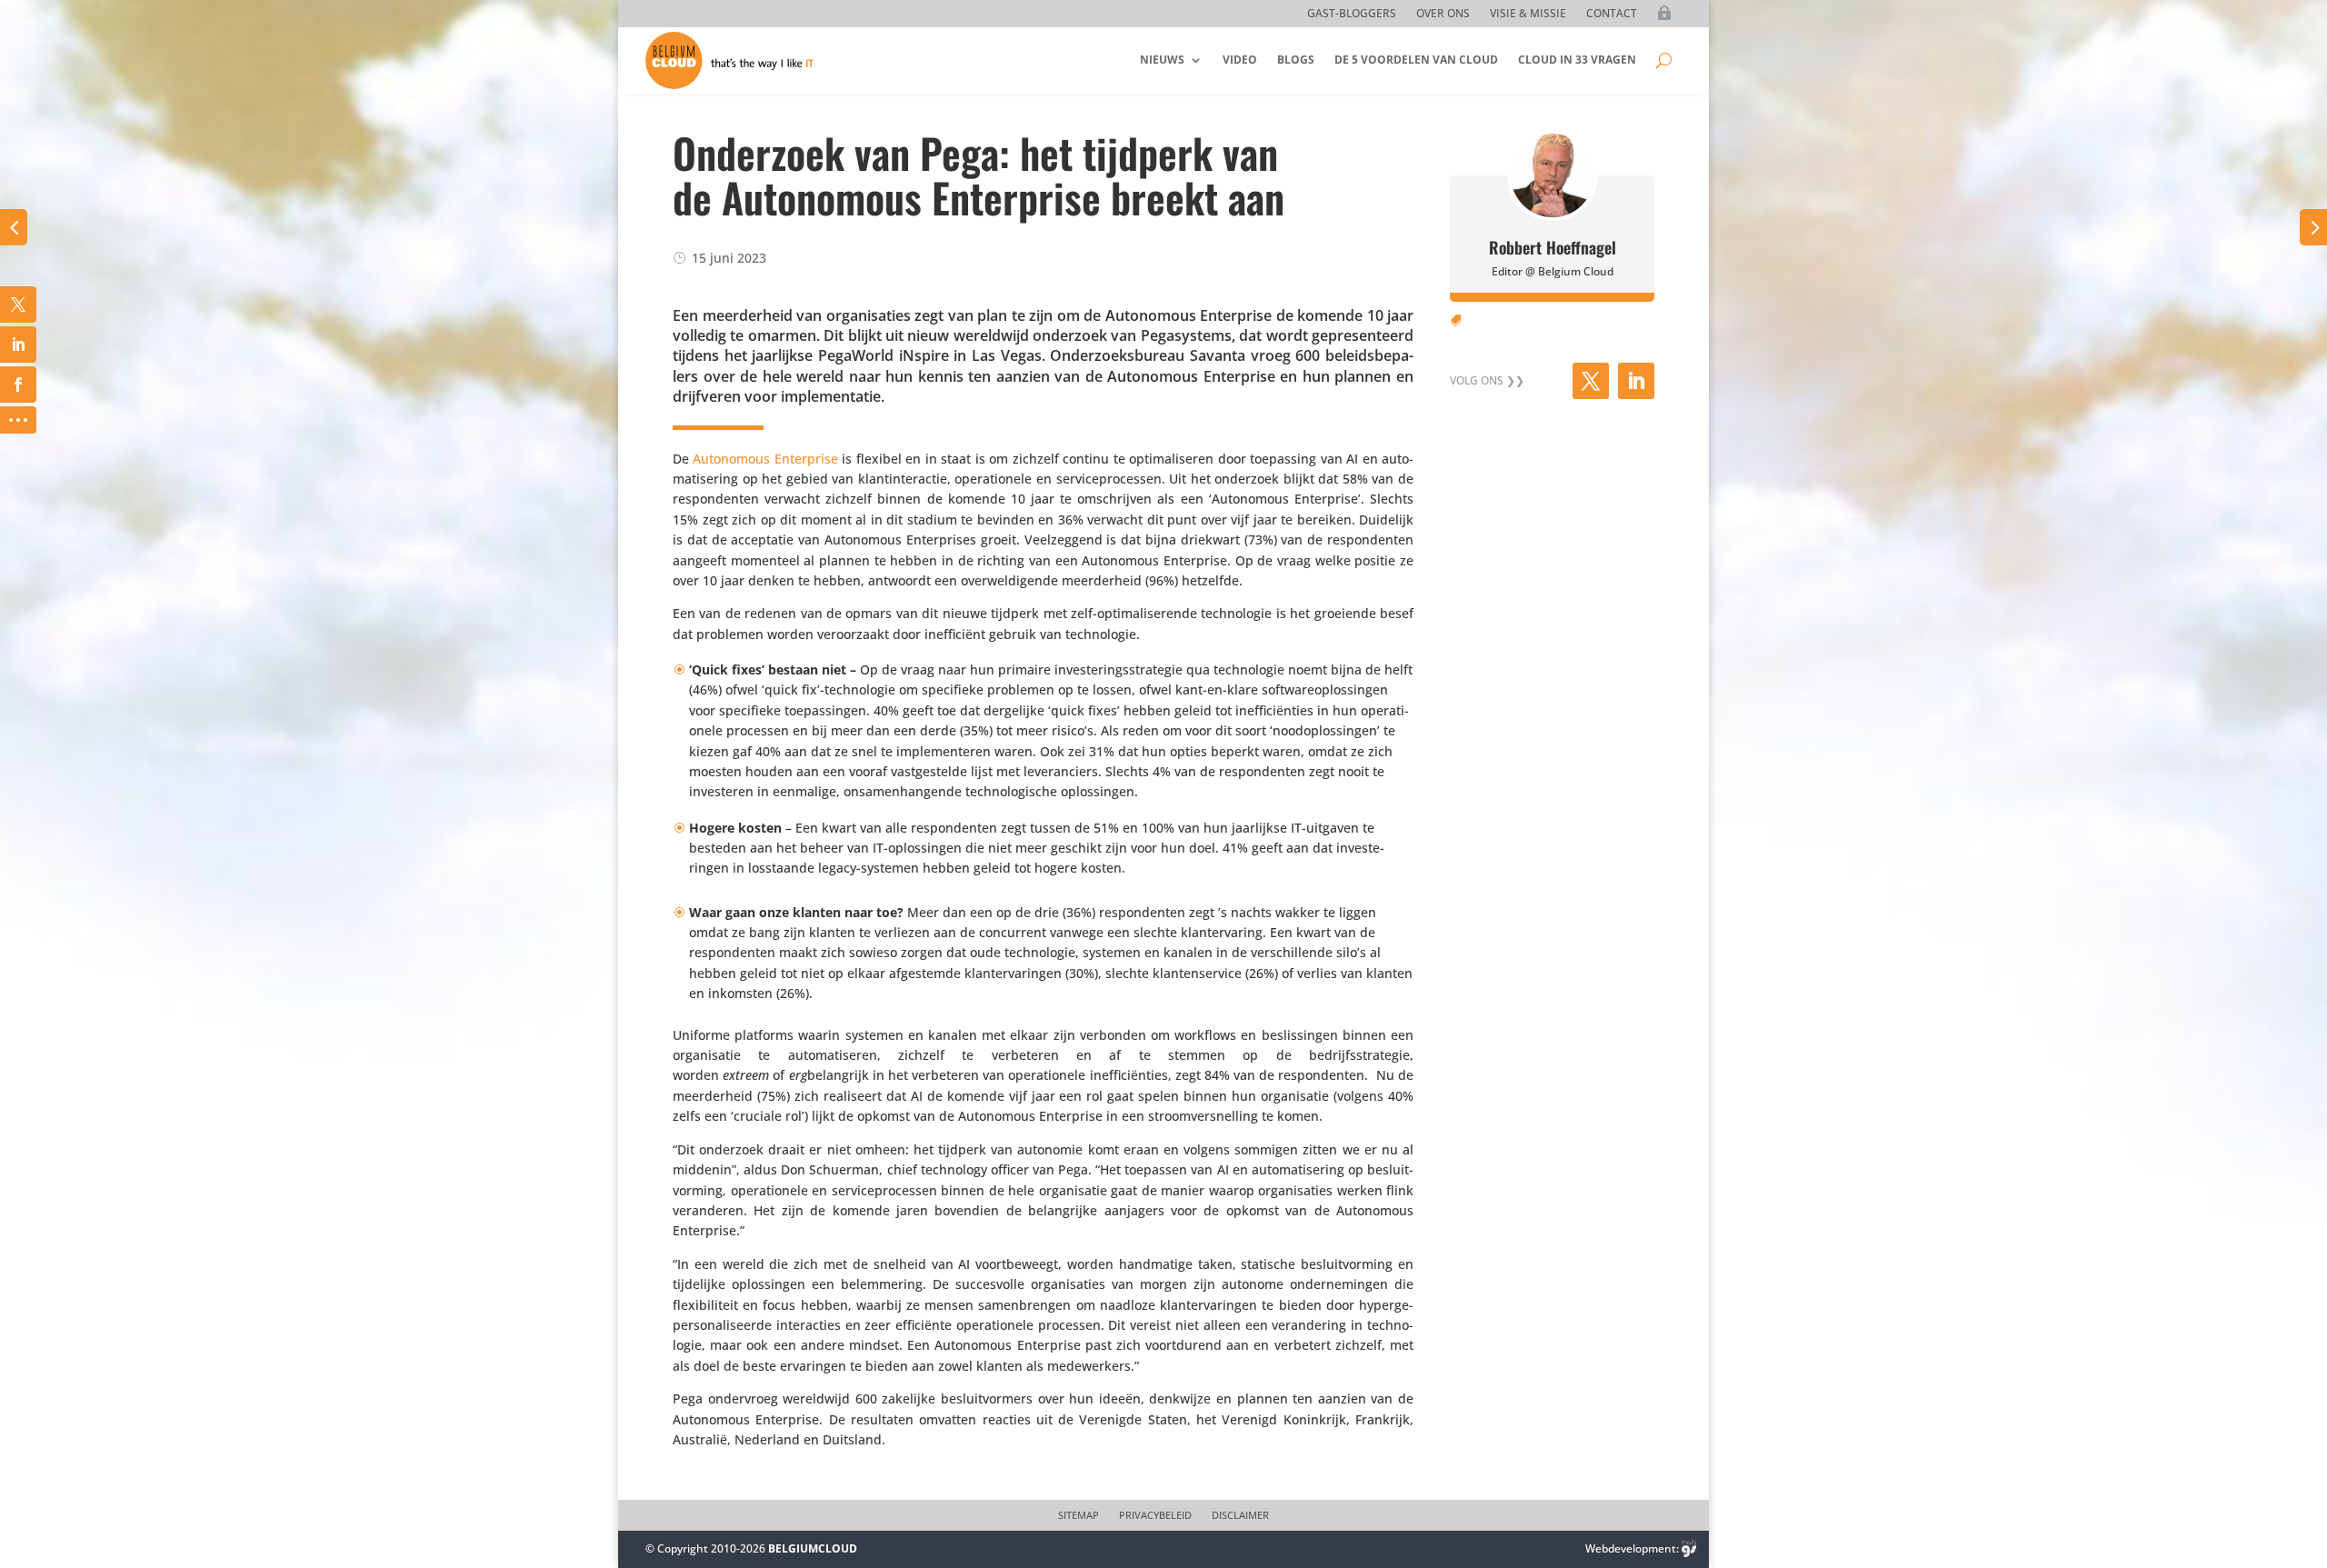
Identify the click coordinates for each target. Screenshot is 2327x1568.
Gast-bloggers (1352, 14)
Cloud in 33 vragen (1577, 60)
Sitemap (1079, 1515)
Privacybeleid (1155, 1515)
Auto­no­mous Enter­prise (765, 459)
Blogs (1296, 60)
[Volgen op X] (1591, 381)
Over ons (1443, 14)
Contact (1612, 14)
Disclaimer (1240, 1515)
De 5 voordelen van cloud (1416, 60)
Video (1240, 60)
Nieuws (1162, 60)
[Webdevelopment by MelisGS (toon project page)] (1689, 1548)
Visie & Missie (1528, 14)
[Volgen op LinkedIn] (1636, 381)
